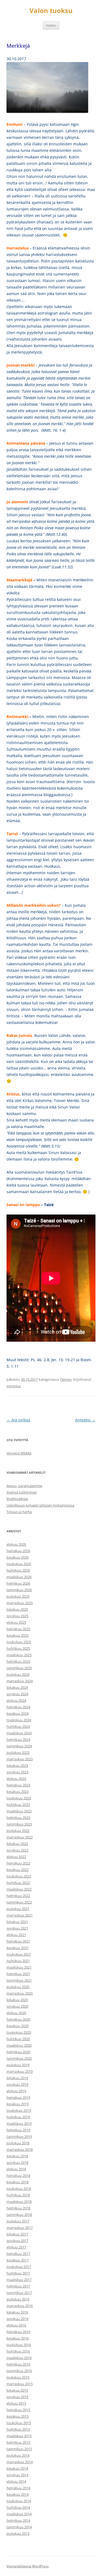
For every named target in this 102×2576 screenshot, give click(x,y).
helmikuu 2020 (18, 2052)
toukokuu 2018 (19, 2189)
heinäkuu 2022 (18, 1863)
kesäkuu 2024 (18, 1713)
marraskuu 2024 (20, 1681)
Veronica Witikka (19, 1453)
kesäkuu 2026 (18, 1557)
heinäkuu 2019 (18, 2097)
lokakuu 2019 (17, 2078)
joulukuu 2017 (18, 2221)
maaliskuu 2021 (19, 1967)
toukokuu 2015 (19, 2423)
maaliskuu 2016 (19, 2358)
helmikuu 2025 (18, 1661)
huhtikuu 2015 (18, 2429)
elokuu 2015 (16, 2403)
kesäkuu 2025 (18, 1635)
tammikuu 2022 (19, 1902)
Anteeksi (85, 1420)
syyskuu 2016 (17, 2319)
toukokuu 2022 (19, 1876)
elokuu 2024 (16, 1700)
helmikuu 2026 (18, 1583)
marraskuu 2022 (20, 1837)
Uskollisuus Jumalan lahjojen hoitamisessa (40, 1505)
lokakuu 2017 (17, 2234)
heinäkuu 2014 (18, 2488)
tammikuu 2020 (19, 2058)
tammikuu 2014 (19, 2527)
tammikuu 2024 (19, 1746)
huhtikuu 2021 (18, 1961)
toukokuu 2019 (19, 2110)
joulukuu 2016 (18, 2299)
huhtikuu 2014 (18, 2507)
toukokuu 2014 (19, 2501)
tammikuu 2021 (19, 1980)
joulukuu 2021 (18, 1909)
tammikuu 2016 (19, 2371)
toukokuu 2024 (19, 1720)
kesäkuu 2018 (18, 2182)
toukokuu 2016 (19, 2345)
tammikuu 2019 (19, 2136)
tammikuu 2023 (19, 1824)
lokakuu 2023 (17, 1766)
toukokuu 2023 (19, 1798)
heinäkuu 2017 (18, 2254)
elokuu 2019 (16, 2091)
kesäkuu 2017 (18, 2260)
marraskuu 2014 (20, 2462)
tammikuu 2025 (19, 1668)
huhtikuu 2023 (18, 1805)
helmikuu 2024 (18, 1739)
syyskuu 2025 (17, 1616)
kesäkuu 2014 (18, 2494)
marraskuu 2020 (20, 1993)
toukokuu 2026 (19, 1564)
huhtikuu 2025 (18, 1648)
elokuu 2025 (16, 1622)
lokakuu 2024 (17, 1687)
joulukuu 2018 (18, 2143)
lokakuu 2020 (17, 2000)
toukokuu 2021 (19, 1954)
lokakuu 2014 (17, 2468)
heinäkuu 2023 (18, 1785)
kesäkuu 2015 (18, 2416)
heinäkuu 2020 (18, 2019)
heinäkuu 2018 (18, 2175)
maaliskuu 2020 (19, 2045)
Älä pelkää (18, 1420)
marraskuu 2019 (20, 2071)
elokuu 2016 (16, 2325)
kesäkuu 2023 (18, 1792)
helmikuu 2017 (18, 2286)
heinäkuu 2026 (18, 1551)
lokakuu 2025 (17, 1609)
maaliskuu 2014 (19, 2514)
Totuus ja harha (19, 1512)
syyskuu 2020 (17, 2006)
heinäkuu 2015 (18, 2410)
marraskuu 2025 (20, 1603)
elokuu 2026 (16, 1544)
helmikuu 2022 (18, 1896)
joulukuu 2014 (18, 2455)
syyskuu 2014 (17, 2475)
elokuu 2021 (16, 1935)
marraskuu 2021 (20, 1915)
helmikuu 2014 (18, 2520)
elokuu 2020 (16, 2013)
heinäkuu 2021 (18, 1941)
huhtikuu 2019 (18, 2117)
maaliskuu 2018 (19, 2202)
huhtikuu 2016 (18, 2351)
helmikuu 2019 (18, 2130)
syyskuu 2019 (17, 2084)
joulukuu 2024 (18, 1674)
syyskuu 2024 (17, 1694)
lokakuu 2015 (17, 2390)
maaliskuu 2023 (19, 1811)
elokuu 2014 (16, 2481)
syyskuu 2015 (17, 2397)
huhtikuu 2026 (18, 1570)
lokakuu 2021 (17, 1922)
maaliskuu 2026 (19, 1577)
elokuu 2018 (16, 2169)
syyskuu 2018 (17, 2162)
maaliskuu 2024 (19, 1733)
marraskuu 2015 (20, 2384)
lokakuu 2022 (17, 1844)
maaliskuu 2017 (19, 2280)
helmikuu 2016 (18, 2364)
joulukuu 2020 (18, 1987)
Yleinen (66, 1379)
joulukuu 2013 (18, 2533)
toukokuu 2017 (19, 2267)
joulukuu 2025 (18, 1596)
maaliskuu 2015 (19, 2436)
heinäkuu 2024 (18, 1707)
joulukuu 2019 (18, 2065)
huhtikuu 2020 (18, 2039)
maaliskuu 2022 (19, 1889)
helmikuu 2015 (18, 2442)
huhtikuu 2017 (18, 2273)
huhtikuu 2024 (18, 1726)
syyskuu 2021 (17, 1928)
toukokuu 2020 (19, 2032)
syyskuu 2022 (17, 1850)
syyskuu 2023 (17, 1772)
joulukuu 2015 (18, 2377)
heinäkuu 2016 (18, 2332)
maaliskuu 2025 (19, 1655)
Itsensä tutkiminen (22, 1492)
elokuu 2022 (16, 1857)
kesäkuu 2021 (18, 1948)
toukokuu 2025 (19, 1642)
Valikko (51, 25)
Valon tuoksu (51, 11)
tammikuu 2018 (19, 2215)
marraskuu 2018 (20, 2149)
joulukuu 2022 (18, 1831)
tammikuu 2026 (19, 1590)
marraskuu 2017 (20, 2228)
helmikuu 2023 (18, 1818)
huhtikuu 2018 (18, 2195)
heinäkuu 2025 (18, 1629)
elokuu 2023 (16, 1779)
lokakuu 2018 (17, 2156)
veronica (13, 1386)
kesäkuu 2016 (18, 2338)
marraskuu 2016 (20, 2306)
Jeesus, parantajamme (24, 1486)
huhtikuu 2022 (18, 1883)
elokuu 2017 (16, 2247)
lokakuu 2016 (17, 2312)
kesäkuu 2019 (18, 2104)
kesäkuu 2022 (18, 1870)
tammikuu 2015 (19, 2449)
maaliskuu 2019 (19, 2123)
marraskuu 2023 (20, 1759)
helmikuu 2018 (18, 2208)
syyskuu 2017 (17, 2241)
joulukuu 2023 (18, 1752)
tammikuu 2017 (19, 2293)
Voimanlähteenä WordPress (28, 2566)
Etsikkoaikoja (17, 1499)
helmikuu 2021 (18, 1974)
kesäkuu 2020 (18, 2026)
